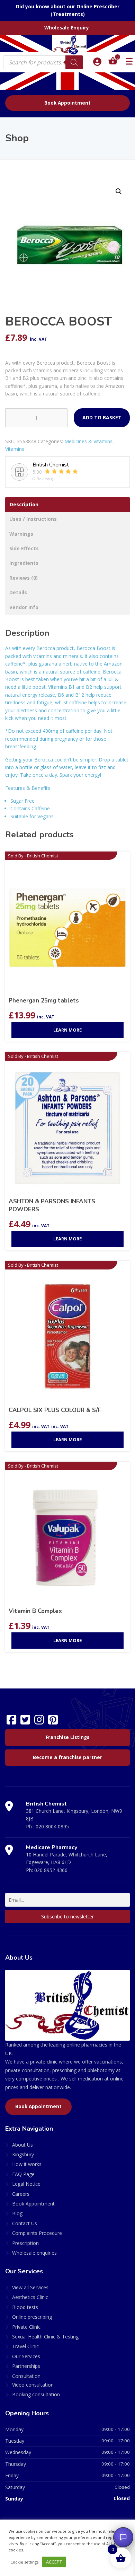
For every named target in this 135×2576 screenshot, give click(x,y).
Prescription (25, 2243)
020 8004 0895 (52, 1826)
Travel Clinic (25, 2346)
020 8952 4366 (51, 1870)
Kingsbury (23, 2154)
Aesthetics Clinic (30, 2297)
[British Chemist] (67, 45)
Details (18, 592)
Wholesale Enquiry (67, 28)
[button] (119, 191)
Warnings (21, 534)
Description (24, 504)
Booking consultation (36, 2394)
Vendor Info (24, 607)
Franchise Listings (67, 1737)
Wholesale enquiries (34, 2253)
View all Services (30, 2287)
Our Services (26, 2356)
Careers (21, 2194)
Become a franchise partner (67, 1757)
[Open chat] (123, 2537)
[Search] (74, 62)
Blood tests (25, 2307)
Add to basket (102, 417)
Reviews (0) (24, 578)
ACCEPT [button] (54, 2562)
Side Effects (24, 548)
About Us (22, 2145)
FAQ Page (23, 2174)
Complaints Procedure (37, 2233)
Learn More (67, 1030)
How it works (27, 2164)
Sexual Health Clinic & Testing (45, 2337)
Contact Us (25, 2223)
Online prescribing (32, 2317)
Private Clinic (26, 2327)
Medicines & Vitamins (88, 441)
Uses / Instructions (33, 519)
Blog (17, 2213)
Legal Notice (26, 2184)
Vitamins (15, 449)
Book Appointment (67, 103)
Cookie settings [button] (24, 2562)
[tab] (67, 505)
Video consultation (33, 2385)
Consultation (26, 2376)
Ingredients (24, 563)
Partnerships (26, 2366)
